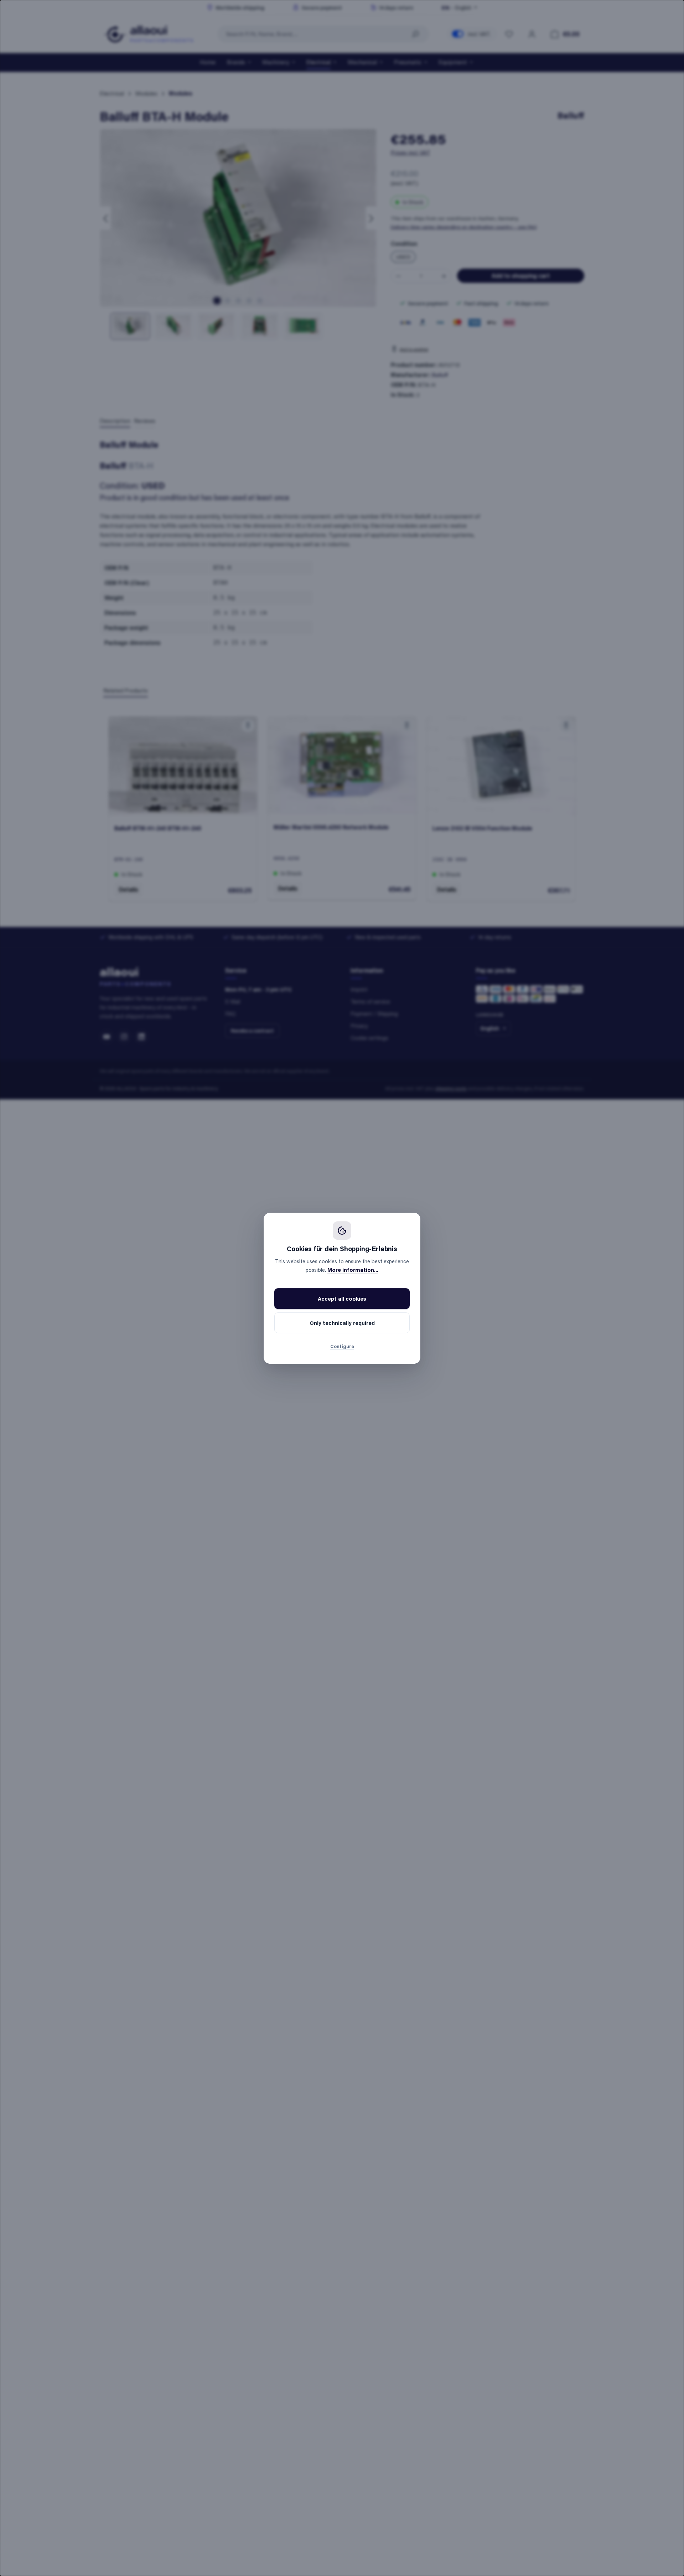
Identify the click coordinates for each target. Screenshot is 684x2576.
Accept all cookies (342, 1299)
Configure (342, 1346)
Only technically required (342, 1323)
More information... (353, 1270)
